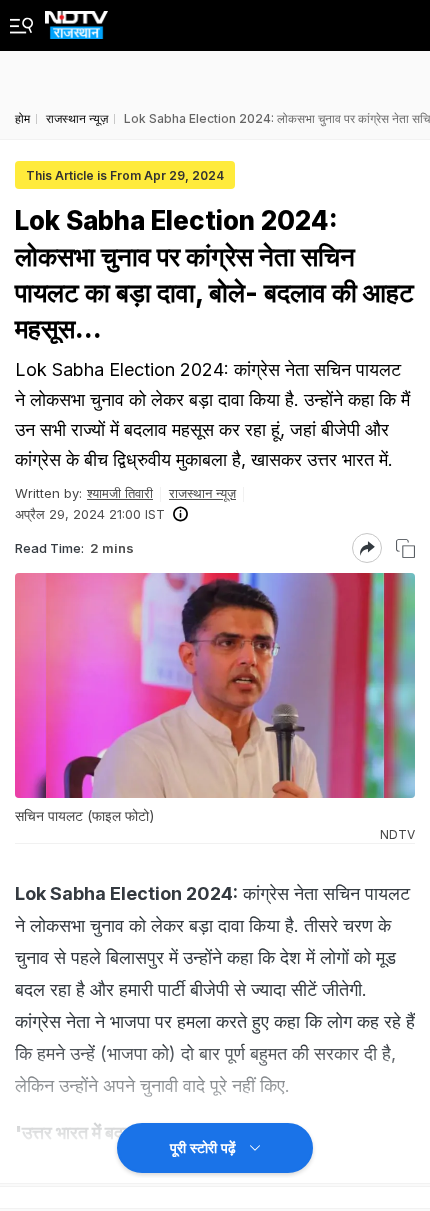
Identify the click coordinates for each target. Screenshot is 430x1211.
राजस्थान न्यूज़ (202, 493)
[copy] (405, 548)
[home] (76, 19)
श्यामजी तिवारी (120, 493)
